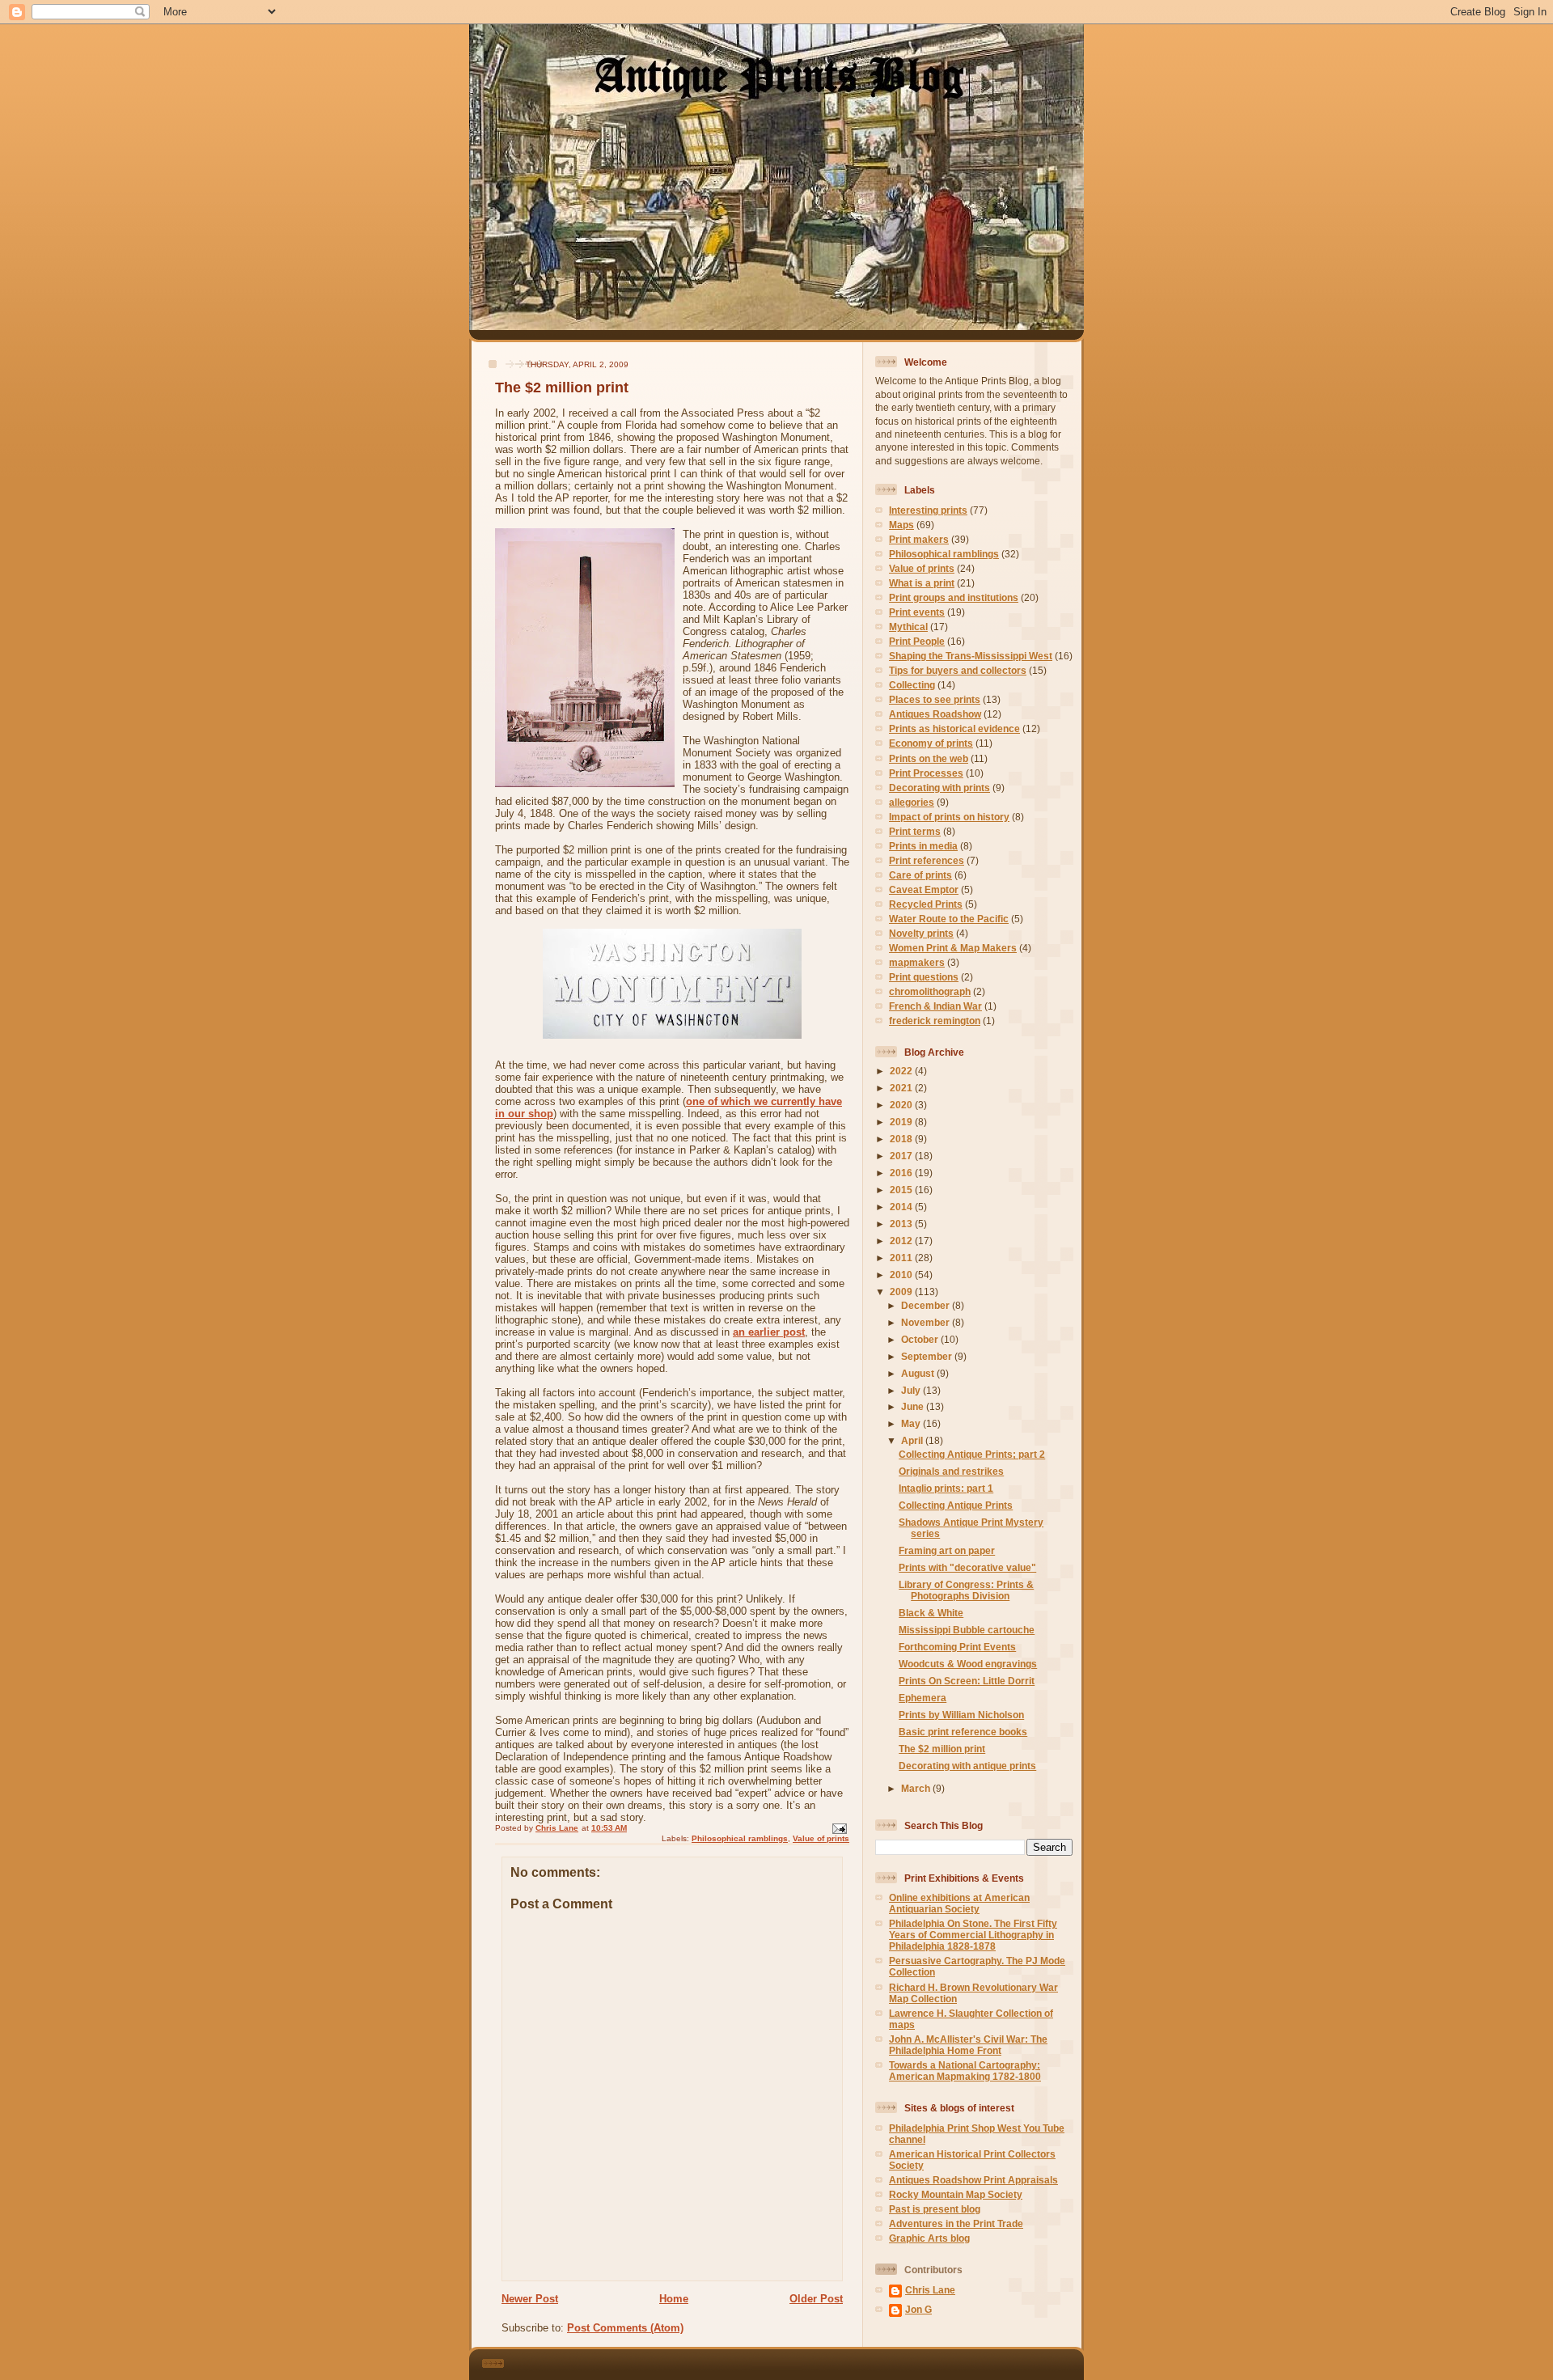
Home (674, 2299)
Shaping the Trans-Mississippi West (971, 656)
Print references (927, 860)
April (913, 1440)
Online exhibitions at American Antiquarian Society (959, 1903)
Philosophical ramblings (740, 1838)
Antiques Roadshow (935, 714)
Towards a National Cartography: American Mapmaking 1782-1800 (965, 2071)
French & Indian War (935, 1006)
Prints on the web (929, 758)
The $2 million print (942, 1749)
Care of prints (920, 875)
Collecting (912, 685)
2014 (902, 1207)
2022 (902, 1071)
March (917, 1788)
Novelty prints (921, 933)
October (921, 1339)
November (927, 1322)
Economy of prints (931, 743)
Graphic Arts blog (929, 2238)
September (928, 1356)
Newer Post (530, 2299)
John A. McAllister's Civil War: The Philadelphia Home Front (968, 2045)
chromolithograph (930, 991)
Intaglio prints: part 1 (946, 1488)
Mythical (908, 627)
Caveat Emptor (924, 889)
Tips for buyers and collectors (958, 670)
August (919, 1373)
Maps (901, 525)
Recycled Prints (926, 904)
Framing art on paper (947, 1550)
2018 (902, 1139)
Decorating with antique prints (967, 1766)
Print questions (924, 977)
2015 (902, 1190)
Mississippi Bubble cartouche (967, 1630)
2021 (902, 1088)
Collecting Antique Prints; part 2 (972, 1454)
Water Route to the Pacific (949, 919)
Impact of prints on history (949, 817)
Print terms (915, 831)
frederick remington (935, 1021)
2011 (902, 1258)
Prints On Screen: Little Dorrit (967, 1681)
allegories (912, 802)
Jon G (918, 2309)
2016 (902, 1173)
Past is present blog (935, 2209)
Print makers (919, 539)
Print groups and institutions (954, 597)
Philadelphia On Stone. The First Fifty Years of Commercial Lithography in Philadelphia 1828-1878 (973, 1935)
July (912, 1390)
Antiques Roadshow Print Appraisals (973, 2180)
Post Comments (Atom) (625, 2328)
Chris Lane (930, 2290)
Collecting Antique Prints (956, 1505)
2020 (902, 1105)
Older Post (816, 2299)
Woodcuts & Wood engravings (968, 1664)
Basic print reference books (963, 1732)
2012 (902, 1241)
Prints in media (923, 846)
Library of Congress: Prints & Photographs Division (966, 1590)
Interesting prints (928, 510)
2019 (902, 1122)
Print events (917, 612)
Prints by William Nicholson (961, 1715)
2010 (902, 1275)
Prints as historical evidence (954, 728)
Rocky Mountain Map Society (956, 2194)
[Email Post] (839, 1828)
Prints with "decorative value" (967, 1567)
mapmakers (917, 962)
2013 (902, 1224)
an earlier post (769, 1332)
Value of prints (821, 1838)
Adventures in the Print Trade (956, 2223)
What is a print (922, 583)
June (914, 1406)
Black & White (931, 1613)
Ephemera (922, 1698)
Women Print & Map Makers (953, 948)
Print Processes (926, 773)
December (927, 1305)
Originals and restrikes (951, 1471)
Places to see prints (935, 699)
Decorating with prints (939, 788)
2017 (902, 1156)
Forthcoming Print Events (957, 1647)
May (912, 1423)
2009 (902, 1292)
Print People (917, 641)
